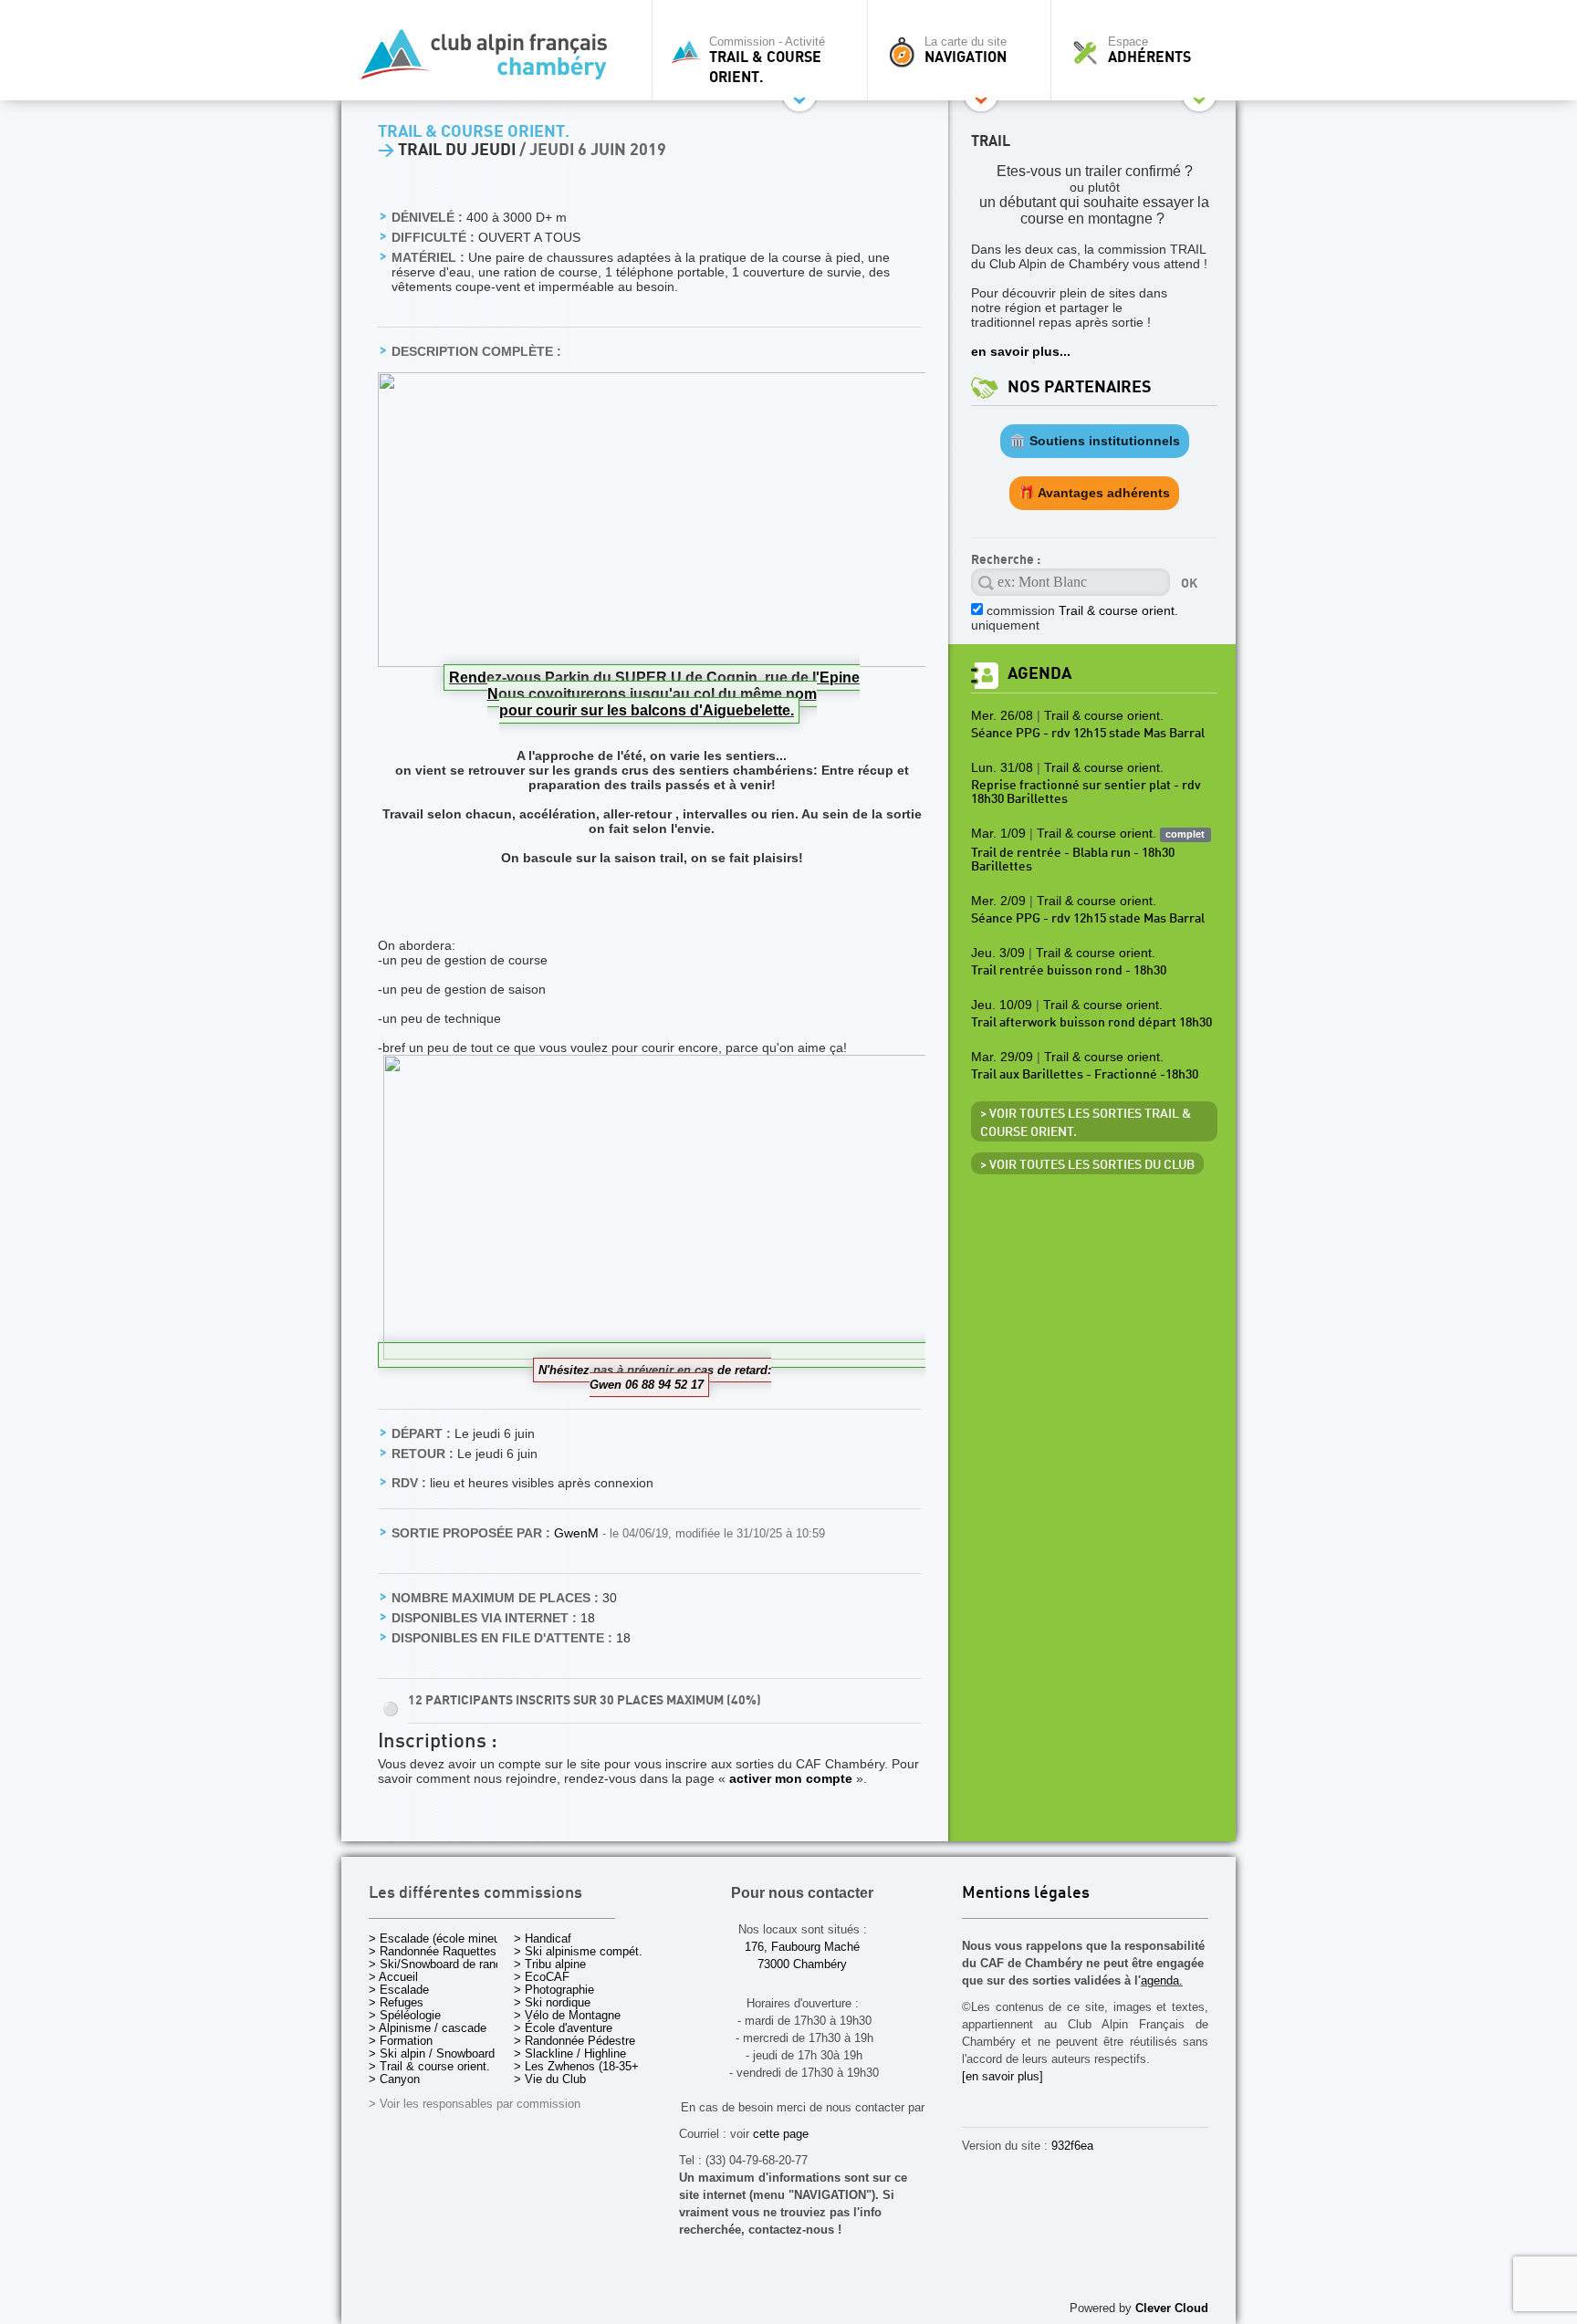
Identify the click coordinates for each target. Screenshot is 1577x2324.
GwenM (578, 1533)
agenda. (1162, 1980)
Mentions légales (1026, 1894)
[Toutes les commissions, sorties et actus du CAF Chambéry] (492, 60)
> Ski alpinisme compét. (578, 1951)
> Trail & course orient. (429, 2066)
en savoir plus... (1021, 351)
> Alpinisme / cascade (428, 2028)
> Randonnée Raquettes (433, 1951)
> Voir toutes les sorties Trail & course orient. (1086, 1123)
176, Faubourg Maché (802, 1947)
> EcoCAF (542, 1977)
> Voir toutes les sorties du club (1087, 1165)
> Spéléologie (405, 2015)
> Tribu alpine (550, 1964)
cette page (781, 2134)
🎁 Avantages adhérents (1094, 493)
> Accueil (393, 1977)
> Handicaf (543, 1938)
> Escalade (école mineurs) (441, 1938)
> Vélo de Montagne (567, 2015)
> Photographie (554, 1990)
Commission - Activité (767, 60)
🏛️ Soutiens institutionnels (1095, 441)
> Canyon (394, 2079)
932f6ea (1072, 2146)
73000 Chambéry (802, 1964)
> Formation (401, 2041)
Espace (1149, 50)
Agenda (1039, 674)
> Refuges (396, 2002)
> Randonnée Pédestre (574, 2041)
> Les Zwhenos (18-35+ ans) (590, 2066)
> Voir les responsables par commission (475, 2104)
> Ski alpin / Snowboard (432, 2053)
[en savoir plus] (1003, 2076)
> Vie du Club (550, 2079)
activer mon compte (791, 1778)
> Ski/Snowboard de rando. (440, 1964)
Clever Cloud (1172, 2308)
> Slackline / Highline (570, 2053)
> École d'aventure (563, 2028)
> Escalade (399, 1990)
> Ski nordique (552, 2002)
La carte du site (966, 50)
